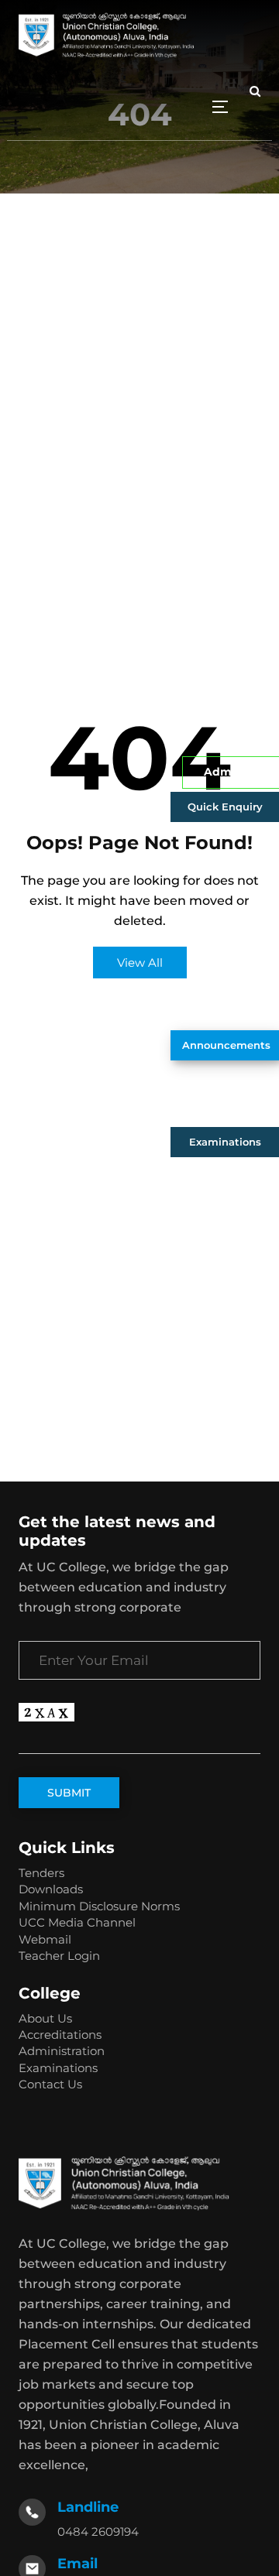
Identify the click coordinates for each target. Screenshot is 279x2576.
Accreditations (60, 2035)
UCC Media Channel (77, 1922)
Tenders (41, 1873)
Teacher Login (59, 1956)
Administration (62, 2051)
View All (140, 963)
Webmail (45, 1939)
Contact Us (50, 2084)
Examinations (225, 1142)
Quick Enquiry (225, 807)
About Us (45, 2018)
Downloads (51, 1889)
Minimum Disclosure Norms (99, 1906)
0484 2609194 (98, 2531)
